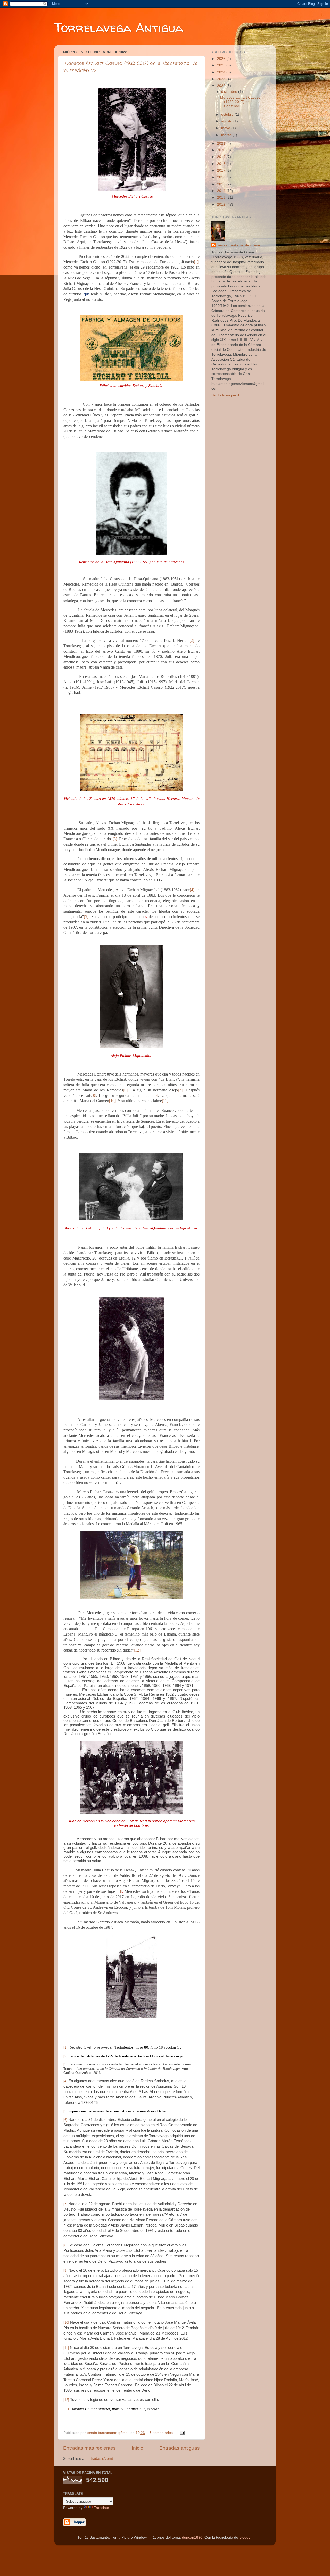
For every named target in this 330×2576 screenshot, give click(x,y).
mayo (226, 128)
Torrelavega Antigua (119, 27)
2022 (222, 86)
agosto (227, 121)
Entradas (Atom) (100, 2459)
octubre (228, 115)
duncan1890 (192, 2537)
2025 (222, 65)
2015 (222, 184)
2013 (222, 198)
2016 (222, 177)
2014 (222, 191)
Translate (101, 2508)
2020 (222, 150)
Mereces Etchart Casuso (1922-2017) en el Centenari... (240, 102)
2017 (222, 170)
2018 (222, 164)
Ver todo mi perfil (225, 395)
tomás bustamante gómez (239, 245)
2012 (222, 205)
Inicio (138, 2448)
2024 (222, 72)
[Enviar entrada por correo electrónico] (182, 2433)
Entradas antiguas (180, 2448)
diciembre (230, 92)
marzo (227, 135)
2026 (222, 59)
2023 (222, 79)
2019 (222, 157)
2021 (222, 143)
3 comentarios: (162, 2433)
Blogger (245, 2537)
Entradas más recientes (89, 2448)
